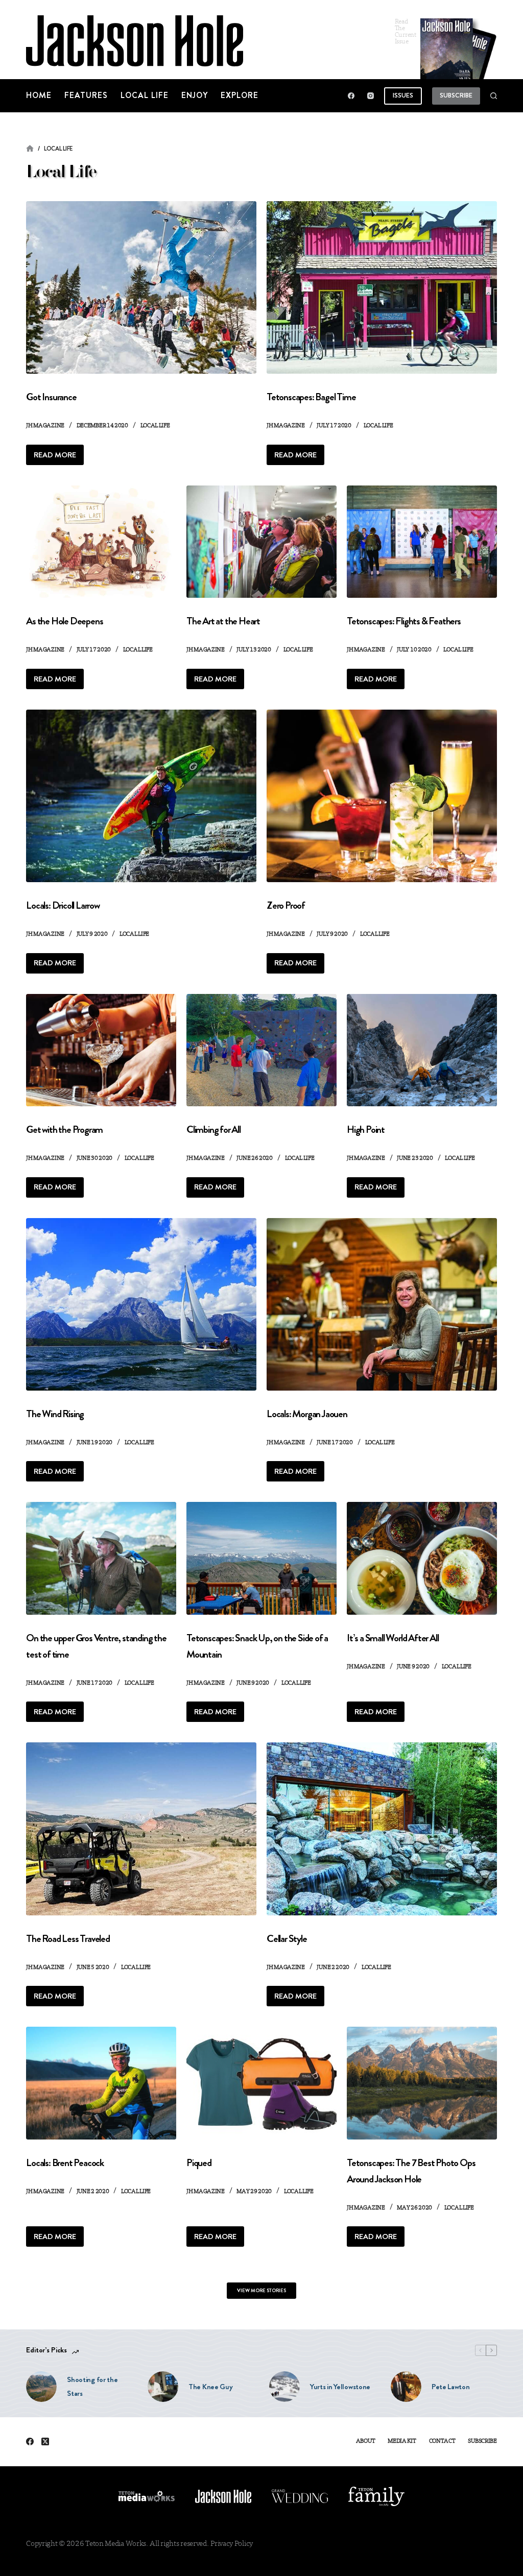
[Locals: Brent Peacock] (101, 2083)
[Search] (494, 96)
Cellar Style (287, 1939)
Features (86, 95)
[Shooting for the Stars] (41, 2387)
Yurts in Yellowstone (340, 2387)
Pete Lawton (451, 2387)
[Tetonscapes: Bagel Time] (382, 287)
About (366, 2441)
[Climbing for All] (261, 1050)
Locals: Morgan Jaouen (307, 1414)
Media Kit (402, 2441)
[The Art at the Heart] (261, 542)
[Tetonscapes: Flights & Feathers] (422, 542)
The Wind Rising (55, 1414)
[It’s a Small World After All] (422, 1558)
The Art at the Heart (223, 621)
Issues (403, 95)
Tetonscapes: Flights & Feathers (404, 621)
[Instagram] (371, 96)
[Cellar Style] (382, 1829)
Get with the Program (64, 1129)
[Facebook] (351, 96)
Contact (442, 2441)
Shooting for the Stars (92, 2386)
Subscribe (456, 95)
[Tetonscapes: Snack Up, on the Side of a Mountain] (261, 1558)
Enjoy (195, 95)
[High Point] (422, 1050)
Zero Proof (286, 905)
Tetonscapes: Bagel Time (311, 397)
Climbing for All (213, 1129)
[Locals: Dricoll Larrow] (141, 796)
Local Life (145, 95)
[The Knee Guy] (163, 2387)
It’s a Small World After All (393, 1638)
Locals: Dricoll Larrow (63, 905)
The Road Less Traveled (68, 1939)
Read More (59, 457)
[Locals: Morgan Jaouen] (382, 1304)
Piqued (199, 2163)
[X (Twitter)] (45, 2441)
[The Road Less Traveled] (141, 1829)
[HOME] (30, 149)
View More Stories (261, 2290)
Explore (240, 95)
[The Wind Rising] (141, 1304)
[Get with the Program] (101, 1050)
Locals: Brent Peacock (65, 2163)
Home (39, 95)
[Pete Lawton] (406, 2387)
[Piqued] (261, 2083)
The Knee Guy (210, 2387)
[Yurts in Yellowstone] (284, 2387)
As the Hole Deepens (64, 621)
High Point (366, 1129)
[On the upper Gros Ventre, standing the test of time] (101, 1558)
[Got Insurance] (141, 287)
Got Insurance (51, 397)
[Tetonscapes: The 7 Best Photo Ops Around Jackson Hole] (422, 2083)
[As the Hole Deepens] (101, 542)
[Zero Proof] (382, 796)
